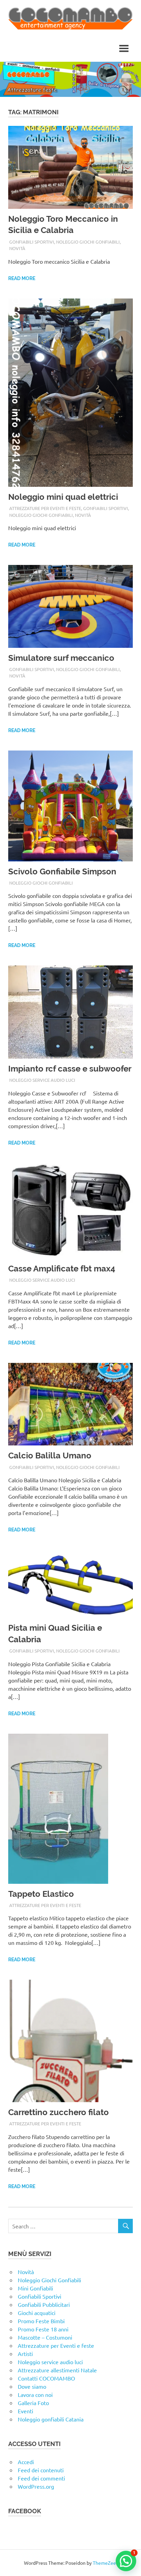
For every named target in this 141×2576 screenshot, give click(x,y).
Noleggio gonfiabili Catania (51, 2419)
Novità (17, 248)
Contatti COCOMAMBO (46, 2378)
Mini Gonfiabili (35, 2288)
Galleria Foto (33, 2403)
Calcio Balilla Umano (50, 1456)
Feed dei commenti (41, 2478)
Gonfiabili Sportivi (32, 242)
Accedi (26, 2462)
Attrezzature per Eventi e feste (45, 508)
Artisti (25, 2354)
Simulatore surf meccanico (61, 658)
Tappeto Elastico (41, 1894)
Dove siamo (32, 2386)
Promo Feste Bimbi (41, 2321)
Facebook (25, 2511)
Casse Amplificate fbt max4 (62, 1269)
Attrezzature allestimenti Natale (57, 2370)
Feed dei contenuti (41, 2470)
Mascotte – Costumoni (45, 2337)
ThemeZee (104, 2563)
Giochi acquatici (37, 2313)
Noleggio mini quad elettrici (63, 497)
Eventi (25, 2411)
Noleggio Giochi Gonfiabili (88, 242)
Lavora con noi (35, 2395)
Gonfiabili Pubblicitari (44, 2304)
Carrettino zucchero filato (59, 2112)
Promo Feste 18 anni (43, 2329)
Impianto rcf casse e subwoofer (70, 1069)
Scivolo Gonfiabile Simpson (62, 871)
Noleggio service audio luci (42, 1080)
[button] (126, 2561)
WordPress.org (36, 2486)
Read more (22, 278)
